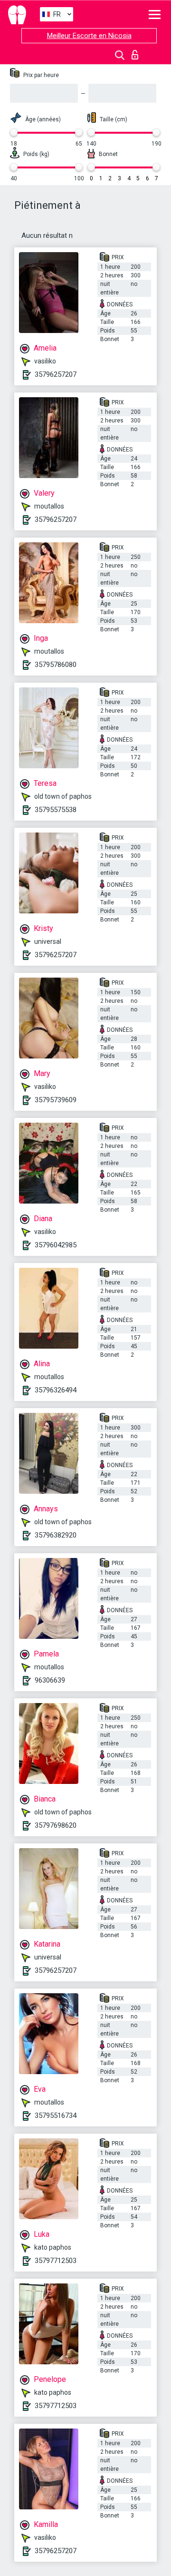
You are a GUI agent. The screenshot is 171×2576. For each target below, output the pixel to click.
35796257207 (56, 374)
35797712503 (56, 2261)
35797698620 (56, 1825)
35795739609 (56, 1100)
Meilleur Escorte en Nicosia (89, 36)
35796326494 (56, 1390)
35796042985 (56, 1245)
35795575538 (56, 810)
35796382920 (56, 1535)
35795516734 (56, 2116)
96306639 (50, 1680)
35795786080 (56, 665)
